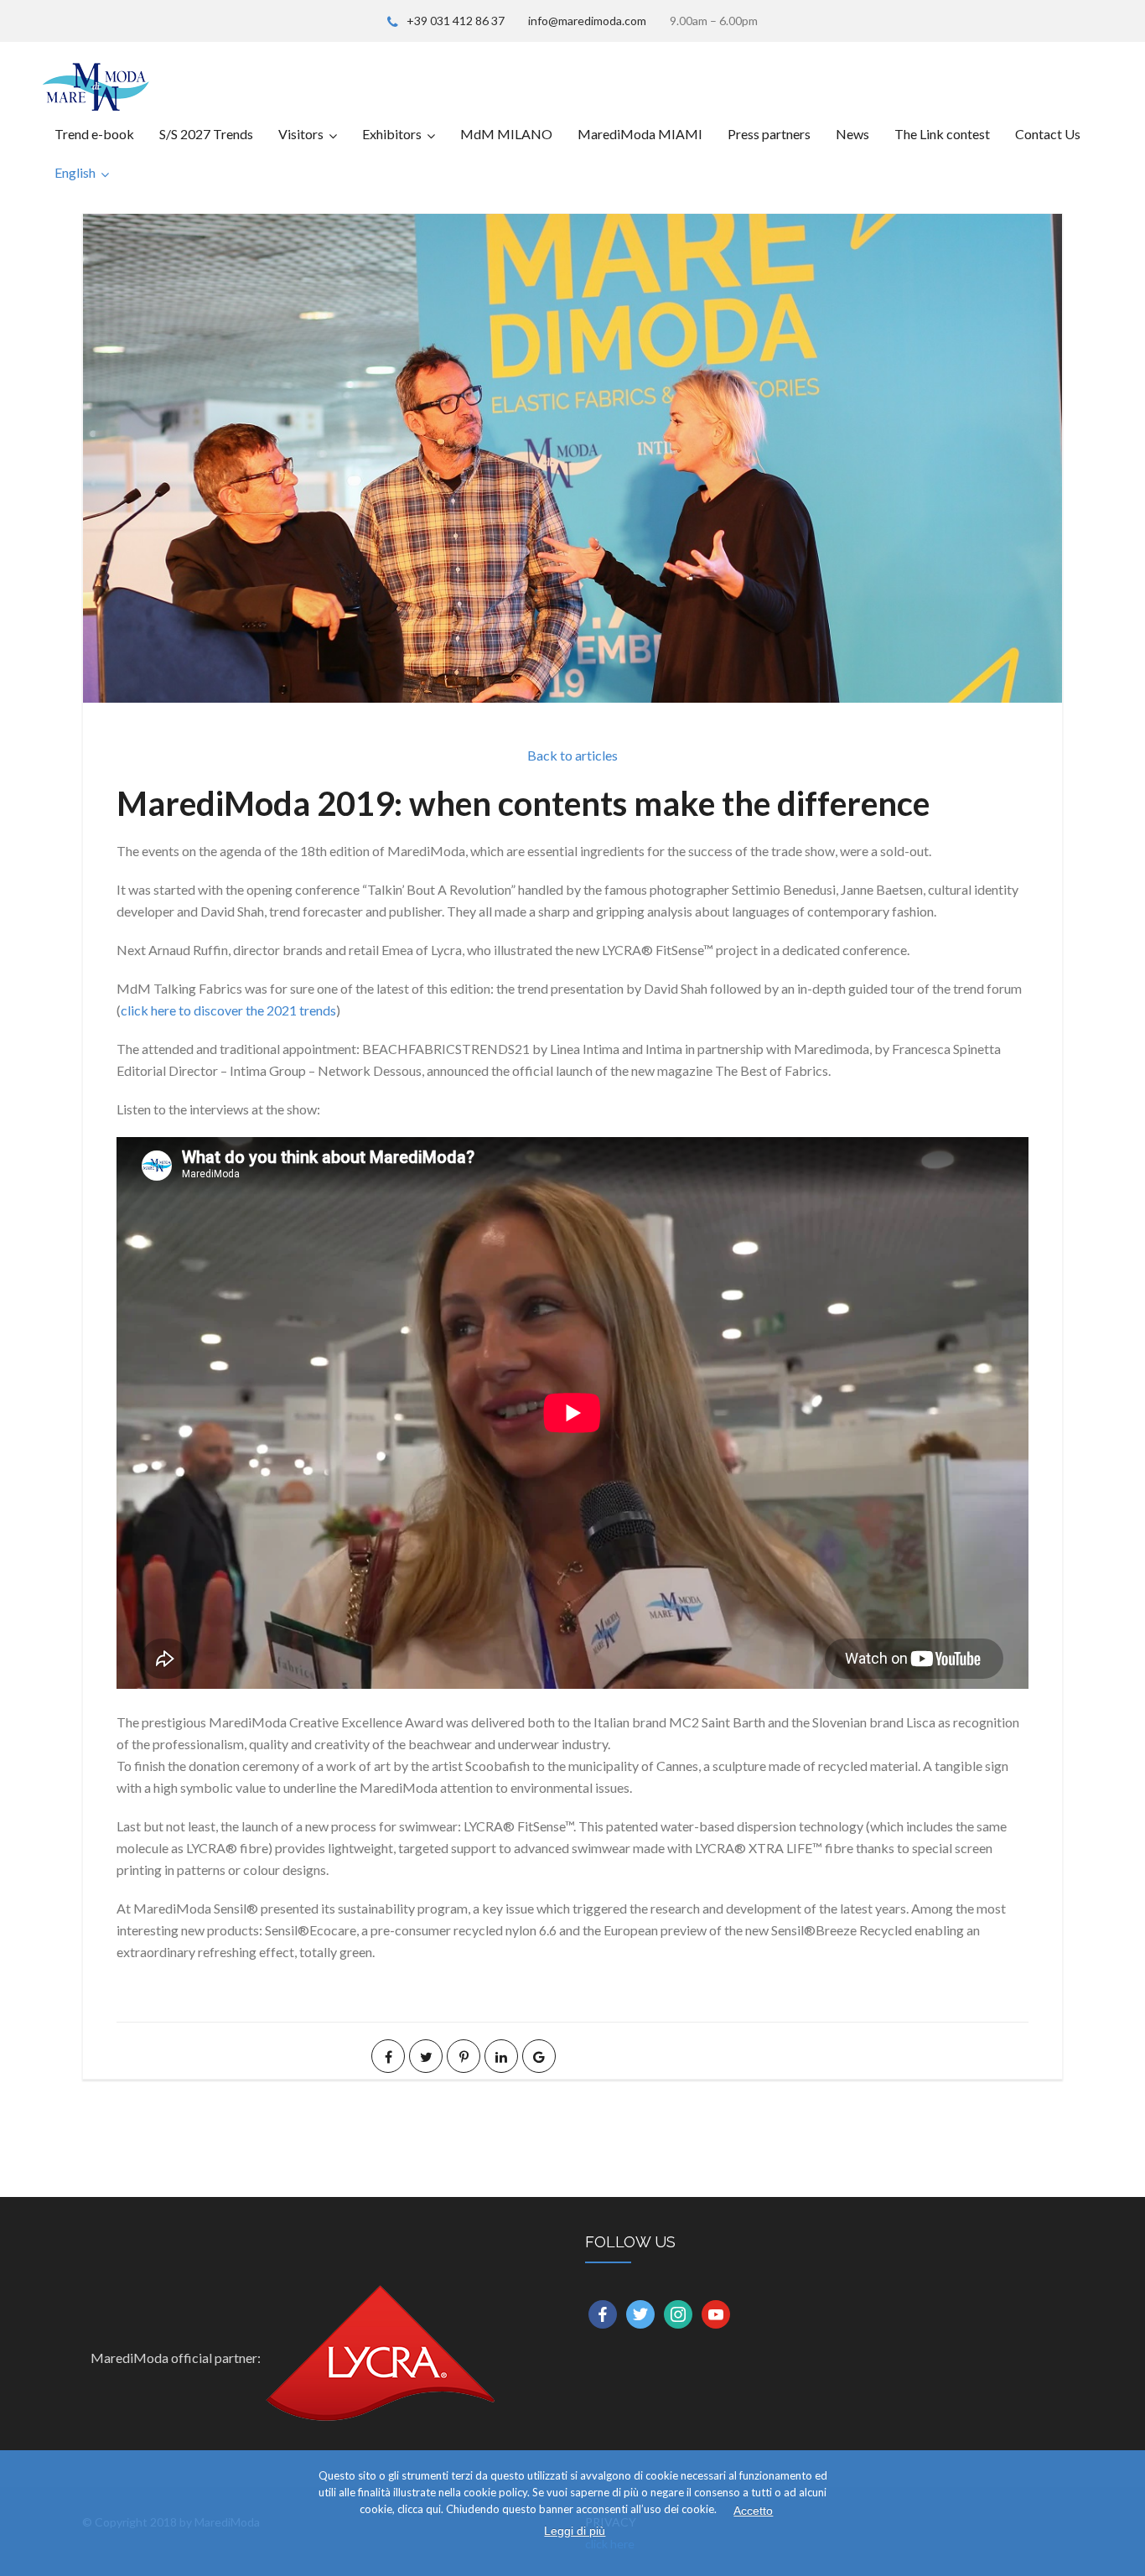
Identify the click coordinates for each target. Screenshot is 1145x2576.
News (852, 134)
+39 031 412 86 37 (456, 21)
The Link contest (942, 134)
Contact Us (1048, 134)
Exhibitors (392, 134)
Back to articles (572, 755)
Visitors (301, 134)
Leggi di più (575, 2531)
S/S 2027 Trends (206, 134)
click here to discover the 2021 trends (228, 1010)
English (75, 172)
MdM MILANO (506, 134)
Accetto (753, 2511)
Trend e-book (94, 134)
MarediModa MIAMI (640, 134)
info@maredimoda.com (587, 21)
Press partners (769, 134)
